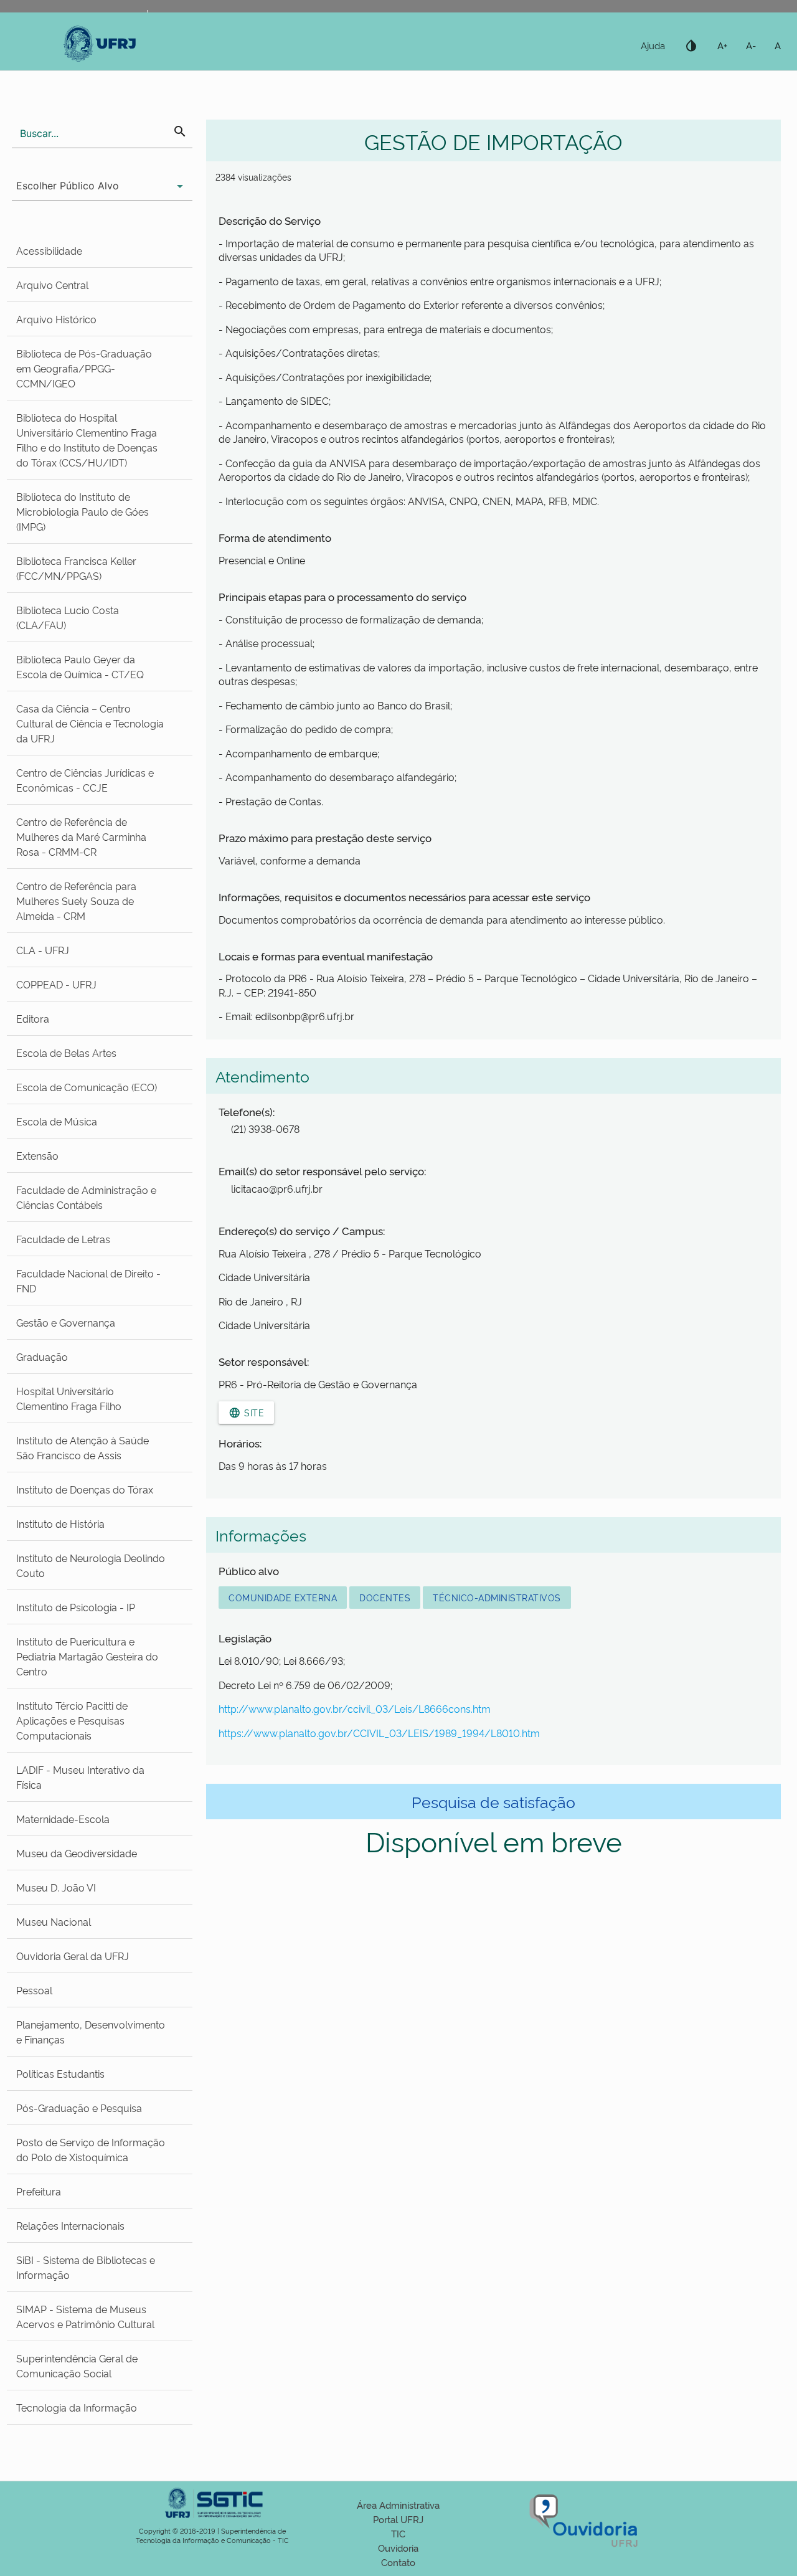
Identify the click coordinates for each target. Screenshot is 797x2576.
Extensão (37, 1155)
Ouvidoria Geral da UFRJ (73, 1956)
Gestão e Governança (66, 1322)
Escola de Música (57, 1121)
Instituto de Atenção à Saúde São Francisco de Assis (83, 1447)
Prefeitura (39, 2191)
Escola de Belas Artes (66, 1053)
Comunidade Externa (283, 1597)
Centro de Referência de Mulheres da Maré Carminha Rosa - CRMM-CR (81, 836)
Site (246, 1413)
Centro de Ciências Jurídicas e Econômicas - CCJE (85, 780)
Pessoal (34, 1990)
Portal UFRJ (398, 2519)
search (180, 131)
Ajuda (653, 45)
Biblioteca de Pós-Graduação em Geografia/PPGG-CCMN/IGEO (84, 368)
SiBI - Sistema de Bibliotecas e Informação (86, 2267)
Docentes (385, 1597)
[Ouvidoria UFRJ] (585, 2547)
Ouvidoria (398, 2548)
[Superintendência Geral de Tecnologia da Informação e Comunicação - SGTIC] (212, 2522)
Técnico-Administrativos (497, 1597)
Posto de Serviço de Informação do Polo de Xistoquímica (91, 2149)
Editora (33, 1018)
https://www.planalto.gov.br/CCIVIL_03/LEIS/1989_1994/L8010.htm (379, 1733)
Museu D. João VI (56, 1887)
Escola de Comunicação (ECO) (87, 1087)
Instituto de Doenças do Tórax (85, 1489)
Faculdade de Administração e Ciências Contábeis (86, 1197)
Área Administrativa (398, 2505)
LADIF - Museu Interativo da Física (80, 1777)
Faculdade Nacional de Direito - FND (88, 1281)
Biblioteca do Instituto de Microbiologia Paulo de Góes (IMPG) (83, 511)
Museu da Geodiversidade (77, 1853)
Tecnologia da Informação (77, 2407)
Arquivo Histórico (56, 319)
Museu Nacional (54, 1921)
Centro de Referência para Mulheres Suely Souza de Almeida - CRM (76, 901)
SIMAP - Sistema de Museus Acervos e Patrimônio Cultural (85, 2316)
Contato (398, 2562)
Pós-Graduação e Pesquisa (79, 2108)
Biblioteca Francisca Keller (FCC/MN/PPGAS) (76, 568)
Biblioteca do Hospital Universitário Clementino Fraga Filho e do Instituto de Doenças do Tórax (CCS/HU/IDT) (87, 440)
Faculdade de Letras (63, 1239)
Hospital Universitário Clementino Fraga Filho (69, 1398)
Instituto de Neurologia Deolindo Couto (91, 1565)
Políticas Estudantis (60, 2073)
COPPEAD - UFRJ (56, 984)
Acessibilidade (49, 250)
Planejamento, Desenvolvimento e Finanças (91, 2032)
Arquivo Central (52, 285)
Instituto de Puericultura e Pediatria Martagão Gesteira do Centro (87, 1656)
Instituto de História (60, 1523)
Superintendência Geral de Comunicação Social (77, 2365)
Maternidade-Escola (63, 1819)
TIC (398, 2533)
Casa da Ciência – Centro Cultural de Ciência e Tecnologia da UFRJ (90, 723)
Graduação (42, 1357)
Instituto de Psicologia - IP (76, 1607)
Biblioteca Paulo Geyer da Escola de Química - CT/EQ (80, 666)
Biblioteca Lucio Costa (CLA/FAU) (68, 617)
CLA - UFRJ (43, 950)
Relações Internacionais (70, 2225)
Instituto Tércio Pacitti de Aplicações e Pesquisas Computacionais (72, 1720)
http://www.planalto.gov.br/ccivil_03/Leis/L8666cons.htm (355, 1708)
